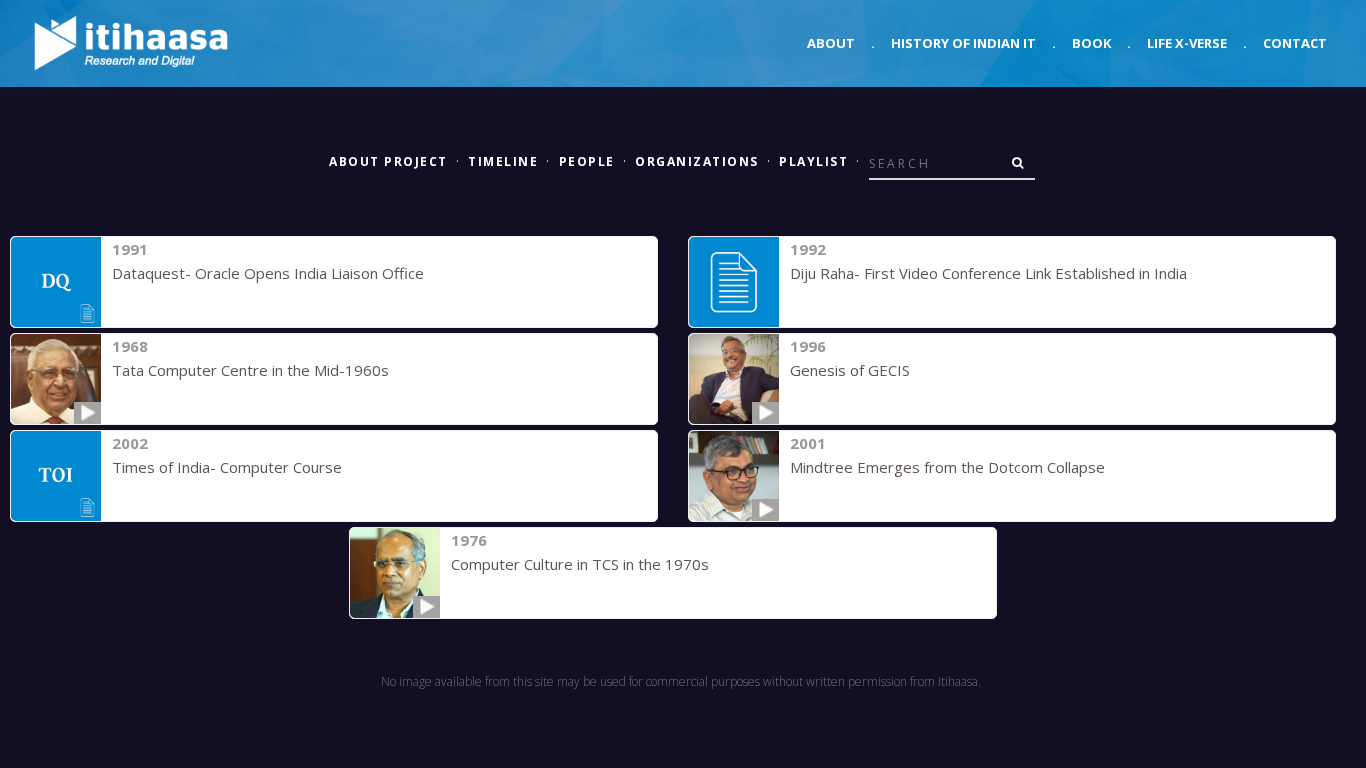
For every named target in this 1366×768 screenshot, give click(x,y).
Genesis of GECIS (850, 370)
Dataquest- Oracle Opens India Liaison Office (268, 273)
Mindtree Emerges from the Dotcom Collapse (947, 467)
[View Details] (56, 282)
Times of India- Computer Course (227, 467)
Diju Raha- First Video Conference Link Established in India (988, 273)
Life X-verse (1187, 43)
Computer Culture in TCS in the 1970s (580, 564)
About (831, 43)
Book (1091, 43)
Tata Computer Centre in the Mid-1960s (250, 370)
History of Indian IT (963, 43)
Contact (1295, 43)
